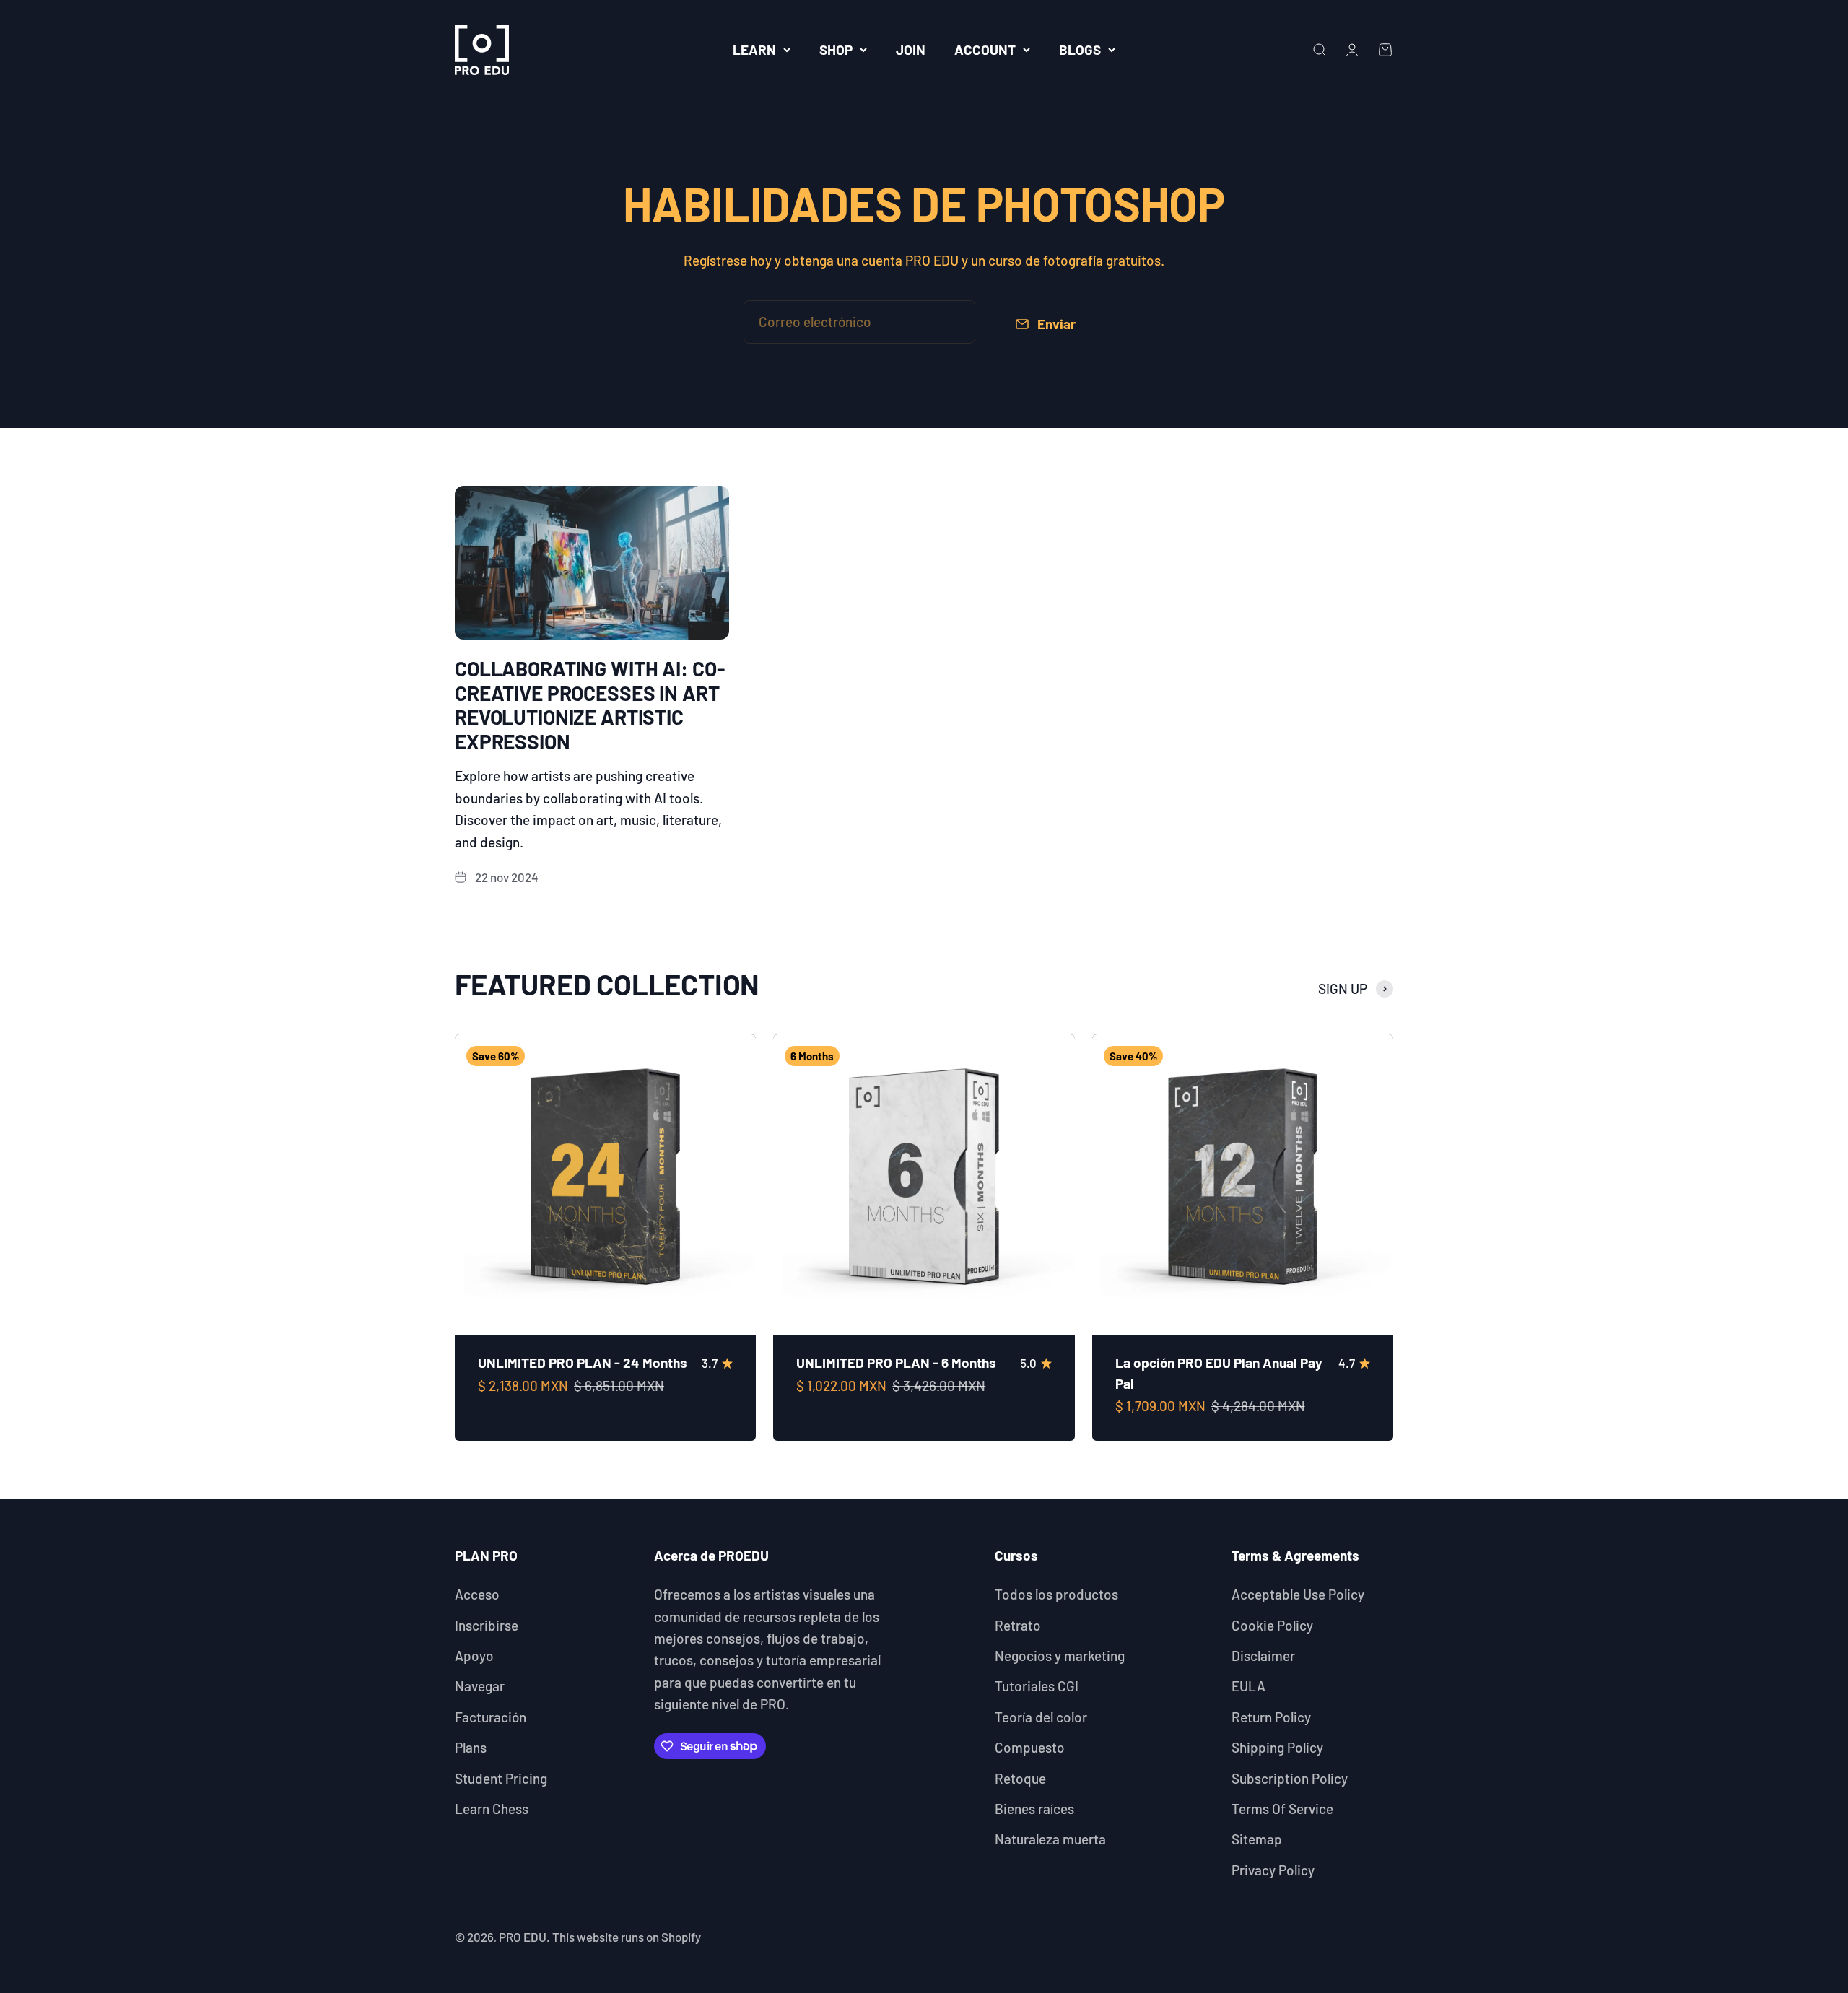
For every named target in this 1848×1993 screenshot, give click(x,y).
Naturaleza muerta (1050, 1839)
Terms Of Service (1282, 1809)
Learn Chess (492, 1809)
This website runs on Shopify (627, 1937)
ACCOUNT (985, 49)
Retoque (1020, 1778)
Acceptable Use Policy (1298, 1594)
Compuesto (1030, 1747)
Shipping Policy (1277, 1747)
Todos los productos (1056, 1594)
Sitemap (1257, 1839)
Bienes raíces (1034, 1809)
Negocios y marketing (1060, 1656)
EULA (1248, 1686)
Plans (471, 1747)
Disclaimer (1263, 1656)
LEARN (754, 49)
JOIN (911, 49)
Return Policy (1271, 1717)
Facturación (491, 1717)
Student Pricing (501, 1778)
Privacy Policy (1273, 1870)
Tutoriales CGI (1037, 1686)
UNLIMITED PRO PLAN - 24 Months (583, 1362)
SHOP (836, 49)
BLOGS (1080, 49)
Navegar (480, 1686)
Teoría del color (1041, 1717)
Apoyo (474, 1656)
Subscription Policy (1290, 1778)
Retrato (1018, 1625)
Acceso (477, 1594)
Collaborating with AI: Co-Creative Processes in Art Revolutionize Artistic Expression (589, 705)
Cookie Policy (1272, 1625)
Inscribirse (487, 1625)
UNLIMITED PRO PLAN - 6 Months (896, 1362)
